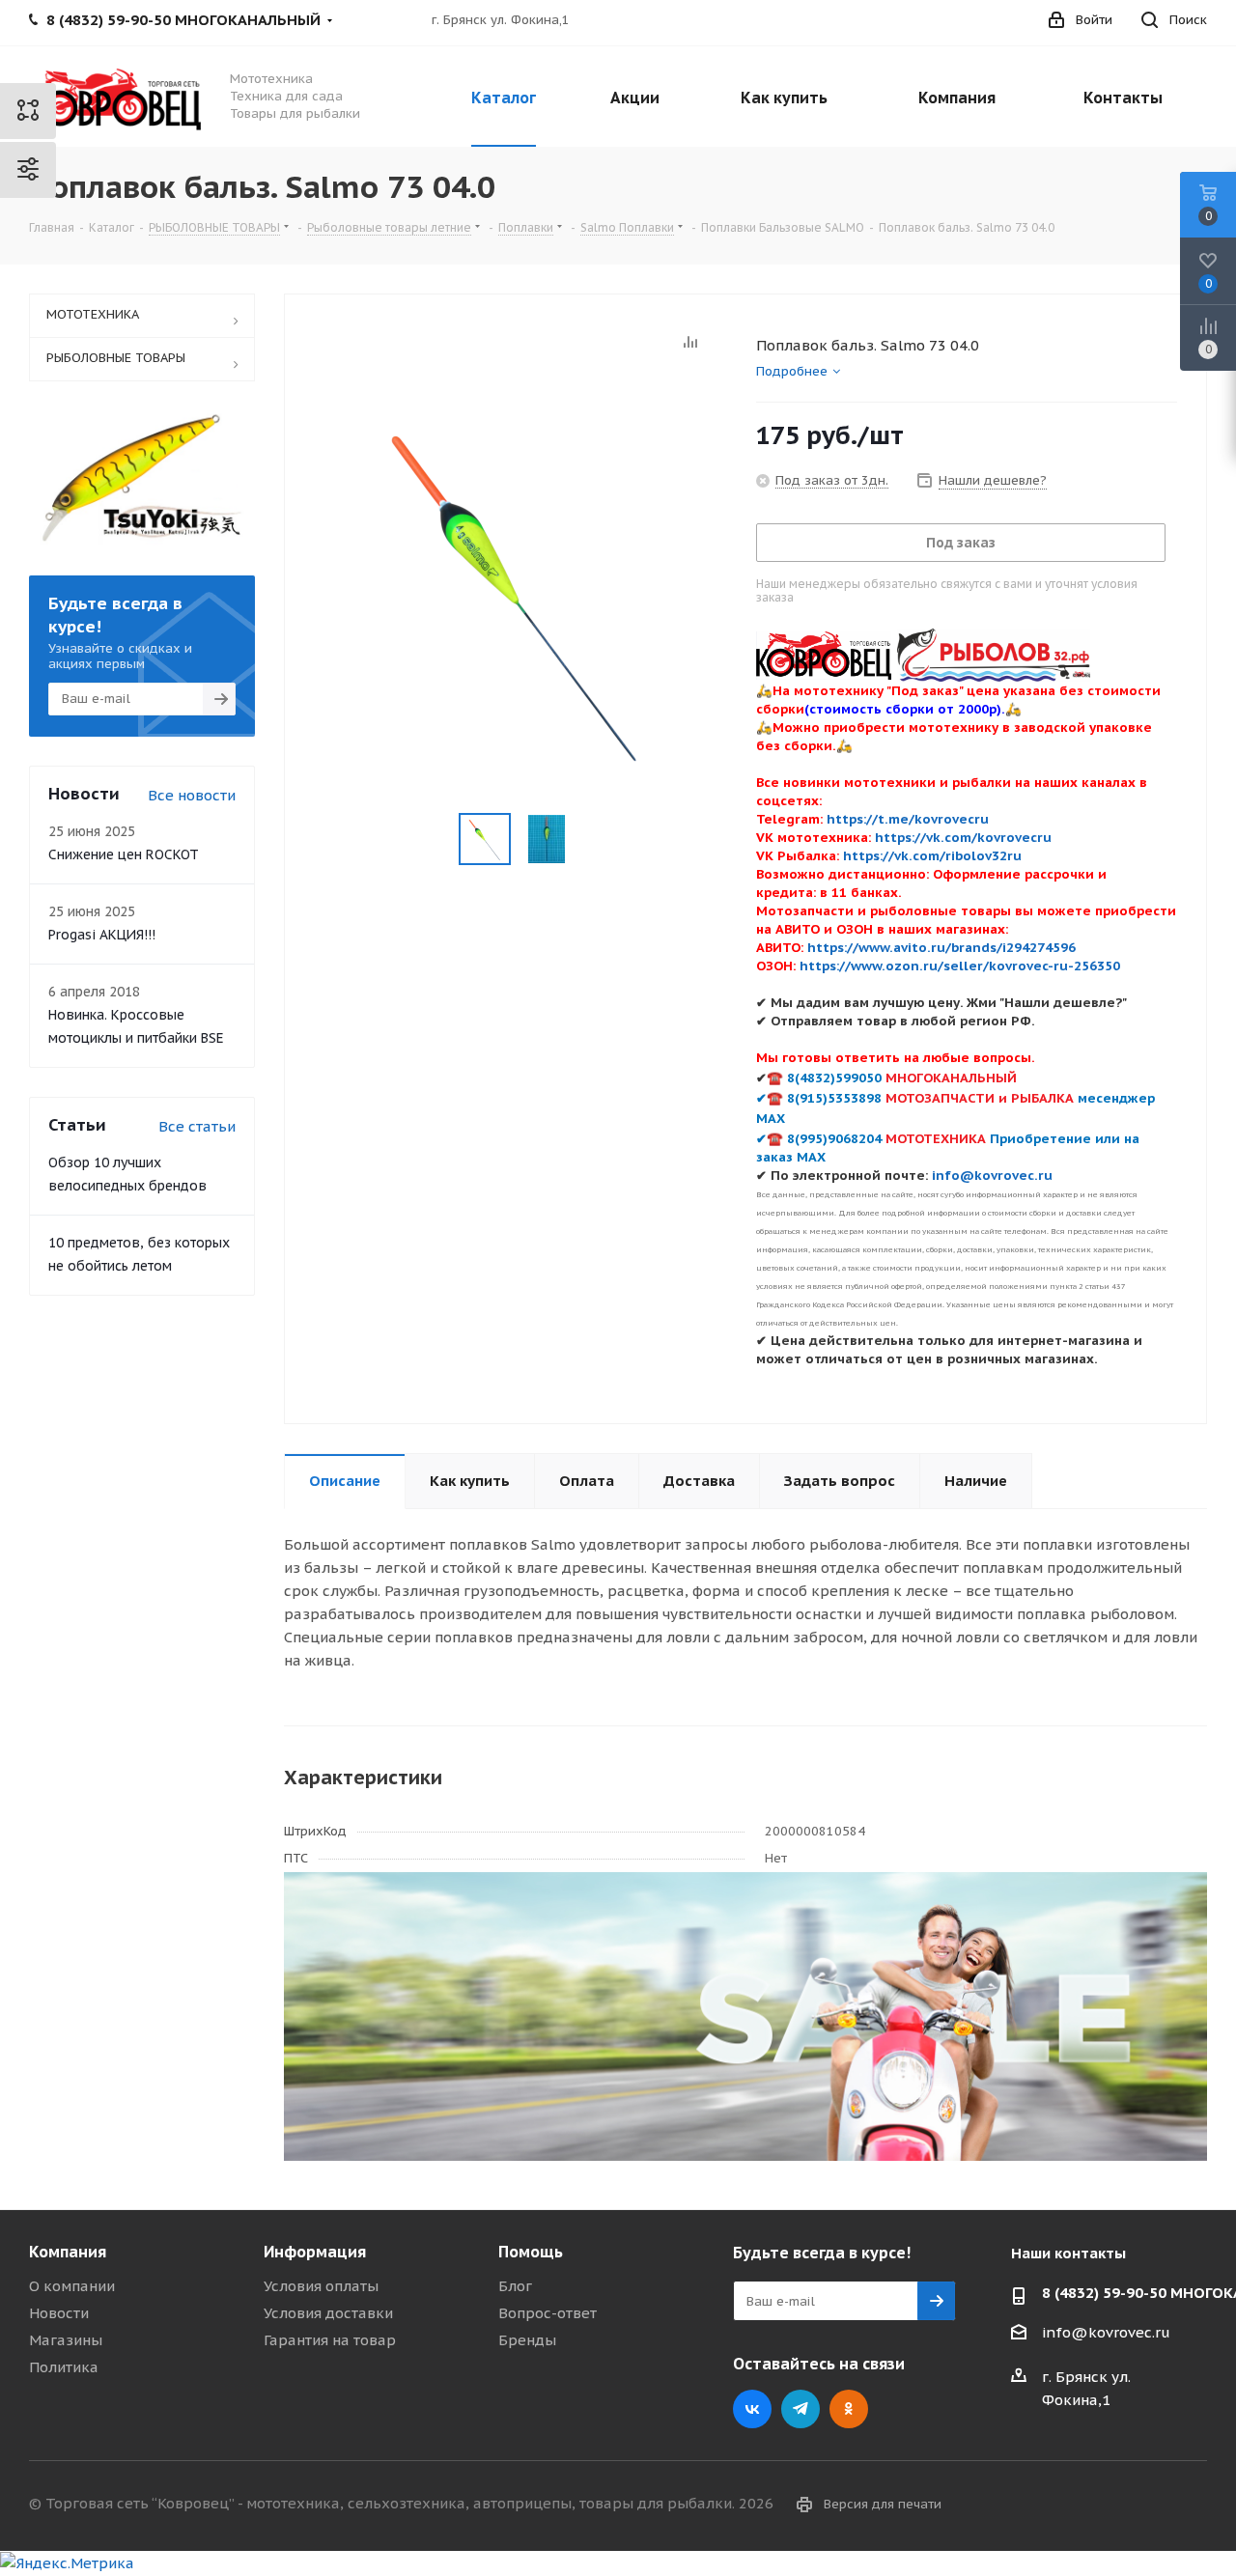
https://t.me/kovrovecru (908, 819)
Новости (59, 2313)
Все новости (192, 795)
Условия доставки (328, 2313)
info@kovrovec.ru (1106, 2332)
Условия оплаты (321, 2286)
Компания (68, 2252)
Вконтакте (752, 2409)
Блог (515, 2286)
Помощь (531, 2252)
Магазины (66, 2340)
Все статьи (197, 1126)
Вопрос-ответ (548, 2313)
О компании (72, 2286)
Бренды (527, 2340)
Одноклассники (849, 2409)
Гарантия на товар (330, 2340)
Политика (64, 2367)
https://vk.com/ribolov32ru (932, 855)
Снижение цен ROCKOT (124, 854)
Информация (315, 2252)
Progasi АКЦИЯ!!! (102, 935)
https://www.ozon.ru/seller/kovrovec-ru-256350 (960, 966)
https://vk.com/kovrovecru (963, 837)
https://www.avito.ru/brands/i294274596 (941, 947)
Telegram (801, 2409)
